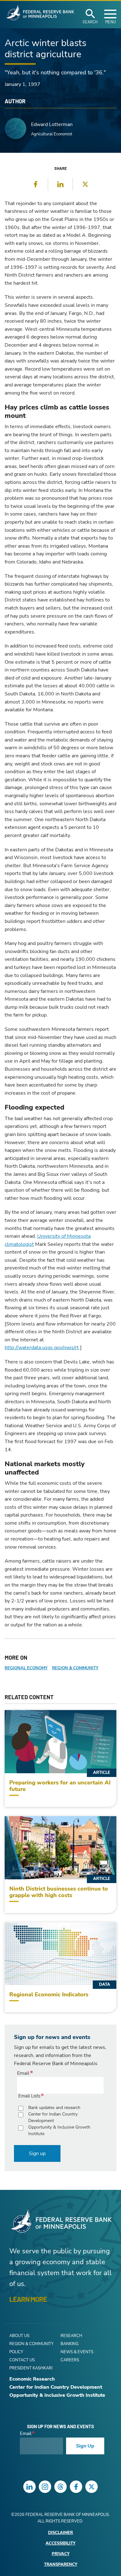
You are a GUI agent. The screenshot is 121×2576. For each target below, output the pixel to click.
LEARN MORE (28, 2299)
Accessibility (60, 2543)
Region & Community (75, 1668)
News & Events (77, 2352)
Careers (70, 2360)
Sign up (37, 2153)
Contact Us (22, 2360)
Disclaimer (60, 2533)
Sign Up (85, 2446)
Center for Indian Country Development (53, 2117)
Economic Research (32, 2379)
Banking (69, 2344)
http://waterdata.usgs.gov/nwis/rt (42, 1348)
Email (23, 2073)
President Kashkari (31, 2368)
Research (71, 2336)
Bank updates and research (54, 2108)
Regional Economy (26, 1668)
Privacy (61, 2554)
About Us (19, 2336)
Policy (16, 2352)
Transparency (61, 2565)
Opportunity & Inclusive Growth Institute (59, 2130)
